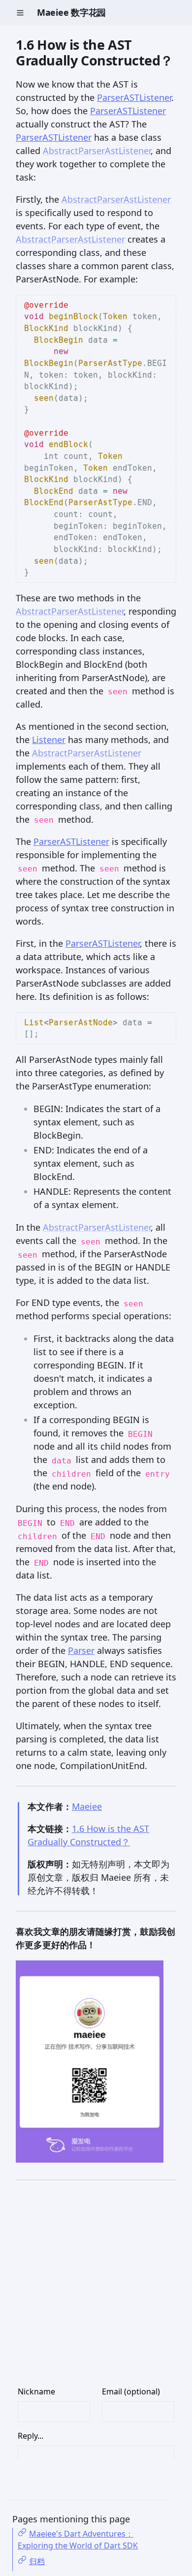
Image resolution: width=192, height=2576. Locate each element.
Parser (81, 1650)
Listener (49, 740)
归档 (37, 2561)
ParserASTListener (134, 97)
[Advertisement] (96, 2290)
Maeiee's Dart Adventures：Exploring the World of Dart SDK (78, 2540)
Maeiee (87, 1806)
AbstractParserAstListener (97, 151)
